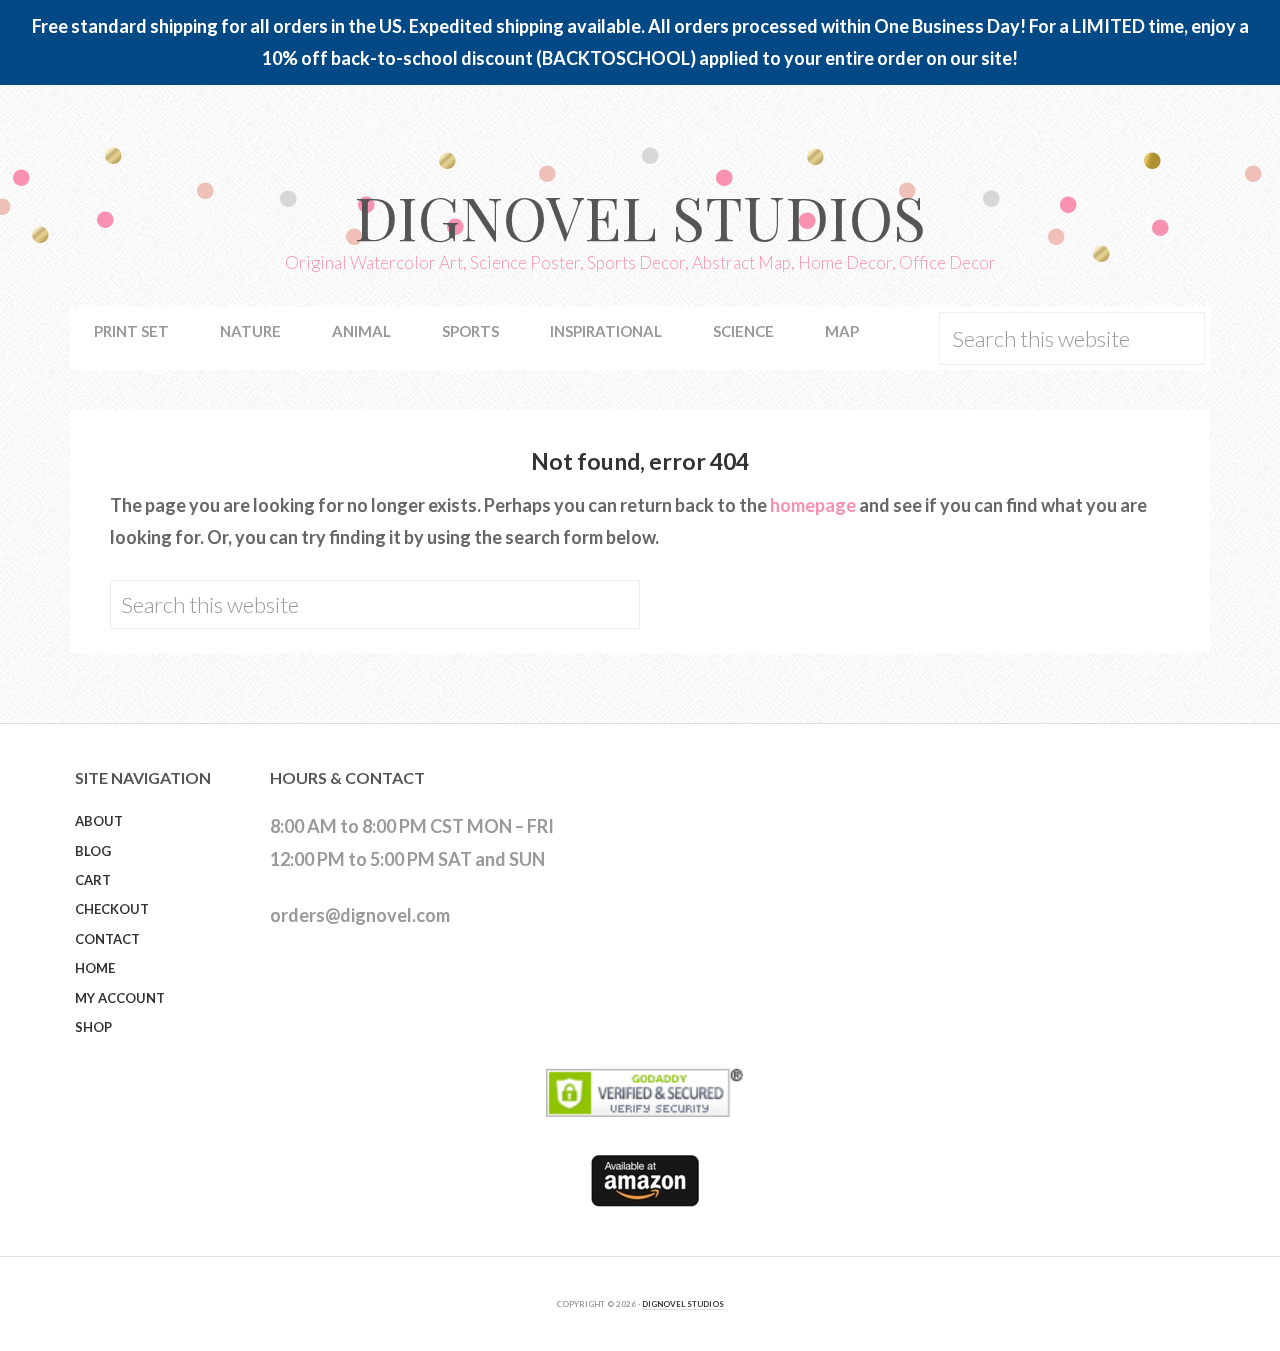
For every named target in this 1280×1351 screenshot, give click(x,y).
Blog (93, 851)
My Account (120, 998)
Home (95, 968)
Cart (93, 880)
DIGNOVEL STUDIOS (683, 1304)
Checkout (112, 909)
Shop (93, 1027)
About (99, 821)
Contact (107, 939)
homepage (813, 505)
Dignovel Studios (640, 216)
